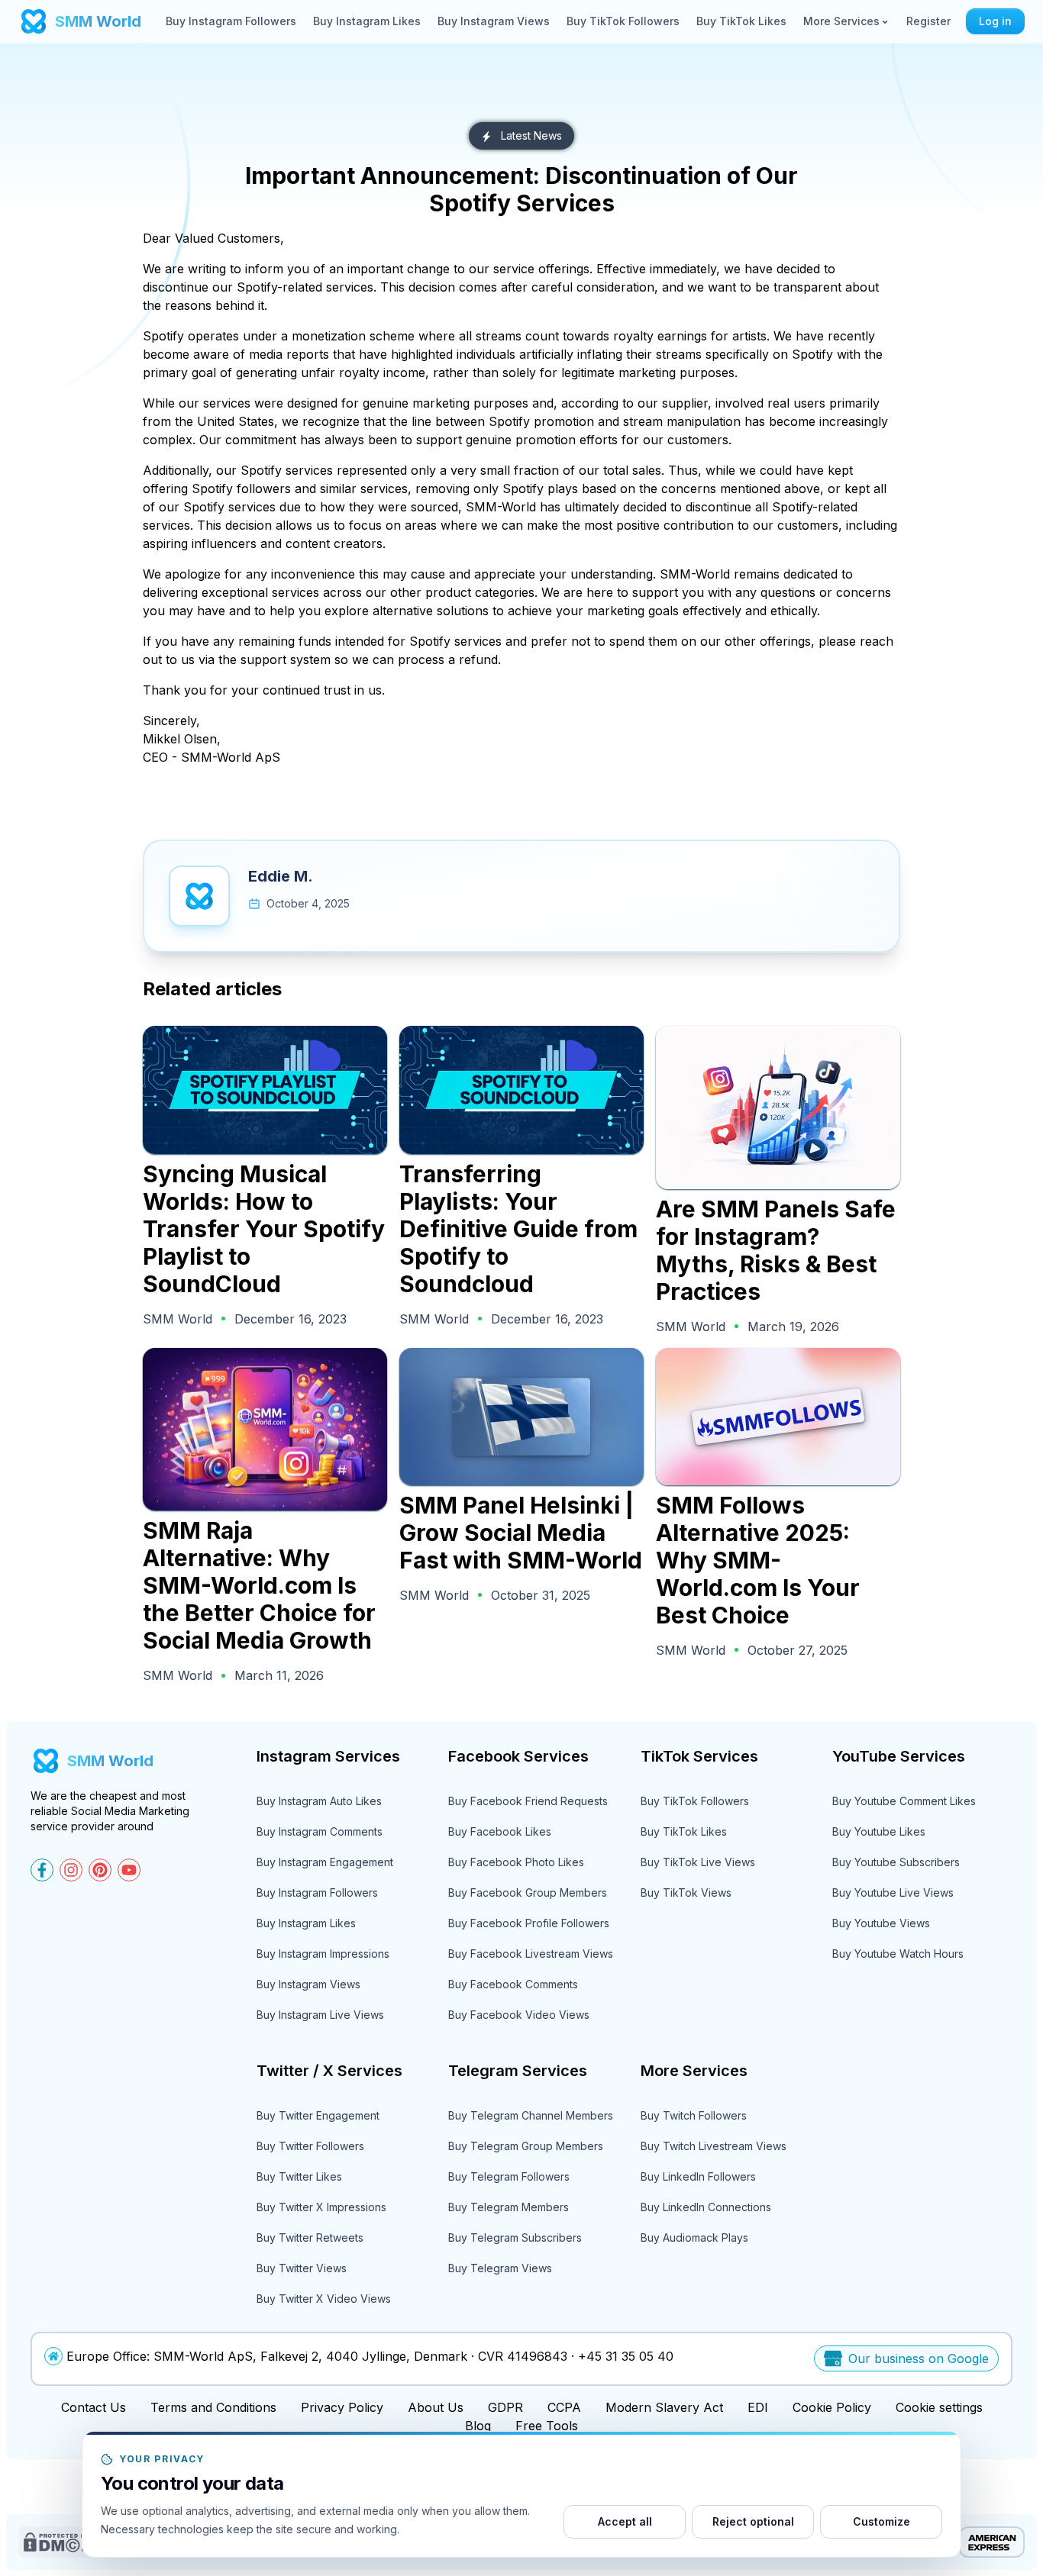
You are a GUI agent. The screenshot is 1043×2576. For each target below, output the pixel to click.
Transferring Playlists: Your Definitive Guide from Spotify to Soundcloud (518, 1229)
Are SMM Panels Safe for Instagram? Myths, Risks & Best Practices (776, 1250)
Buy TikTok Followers (623, 21)
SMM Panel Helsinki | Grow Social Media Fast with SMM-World (521, 1533)
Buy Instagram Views (494, 21)
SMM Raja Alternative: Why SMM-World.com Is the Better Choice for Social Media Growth (259, 1585)
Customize (882, 2521)
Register (928, 21)
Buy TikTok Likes (741, 21)
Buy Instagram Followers (231, 21)
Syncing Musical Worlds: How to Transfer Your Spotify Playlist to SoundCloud (264, 1229)
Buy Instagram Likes (367, 21)
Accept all (625, 2521)
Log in (995, 21)
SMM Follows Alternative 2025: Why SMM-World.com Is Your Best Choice (758, 1560)
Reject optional (753, 2521)
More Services (841, 21)
